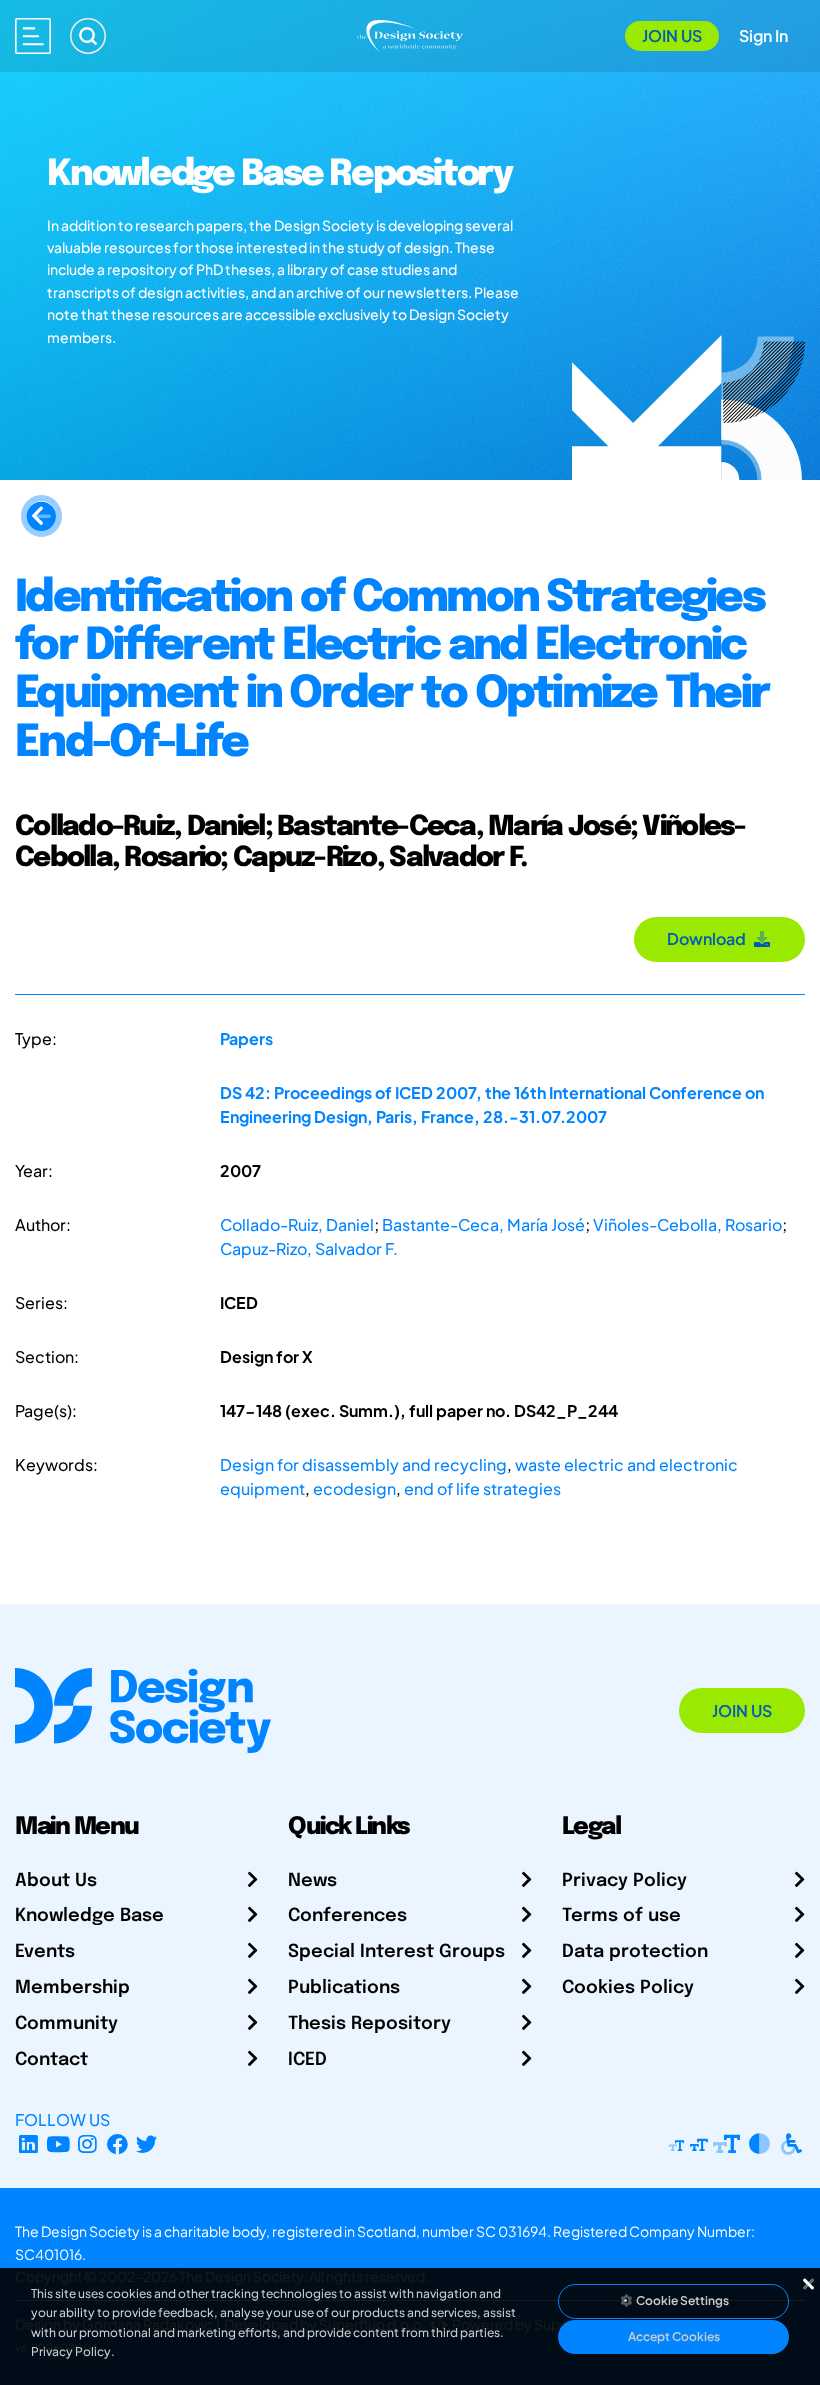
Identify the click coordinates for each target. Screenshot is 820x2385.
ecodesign (354, 1488)
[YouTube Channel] (58, 2143)
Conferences (347, 1916)
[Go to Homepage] (410, 33)
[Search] (88, 36)
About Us (56, 1881)
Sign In (763, 35)
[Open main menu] (33, 36)
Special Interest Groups (396, 1952)
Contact (51, 2060)
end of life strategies (482, 1488)
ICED (307, 2060)
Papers (246, 1038)
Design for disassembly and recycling (363, 1464)
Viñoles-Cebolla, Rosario (687, 1224)
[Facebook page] (117, 2143)
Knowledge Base (89, 1916)
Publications (344, 1988)
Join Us (672, 35)
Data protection (635, 1952)
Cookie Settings (681, 2300)
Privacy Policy (624, 1881)
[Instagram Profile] (87, 2143)
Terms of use (621, 1916)
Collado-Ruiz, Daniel (297, 1224)
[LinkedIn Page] (28, 2143)
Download (709, 938)
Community (66, 2024)
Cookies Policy (628, 1988)
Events (45, 1952)
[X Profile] (147, 2143)
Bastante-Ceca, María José (483, 1224)
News (312, 1881)
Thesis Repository (369, 2024)
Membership (72, 1988)
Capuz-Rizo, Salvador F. (309, 1248)
